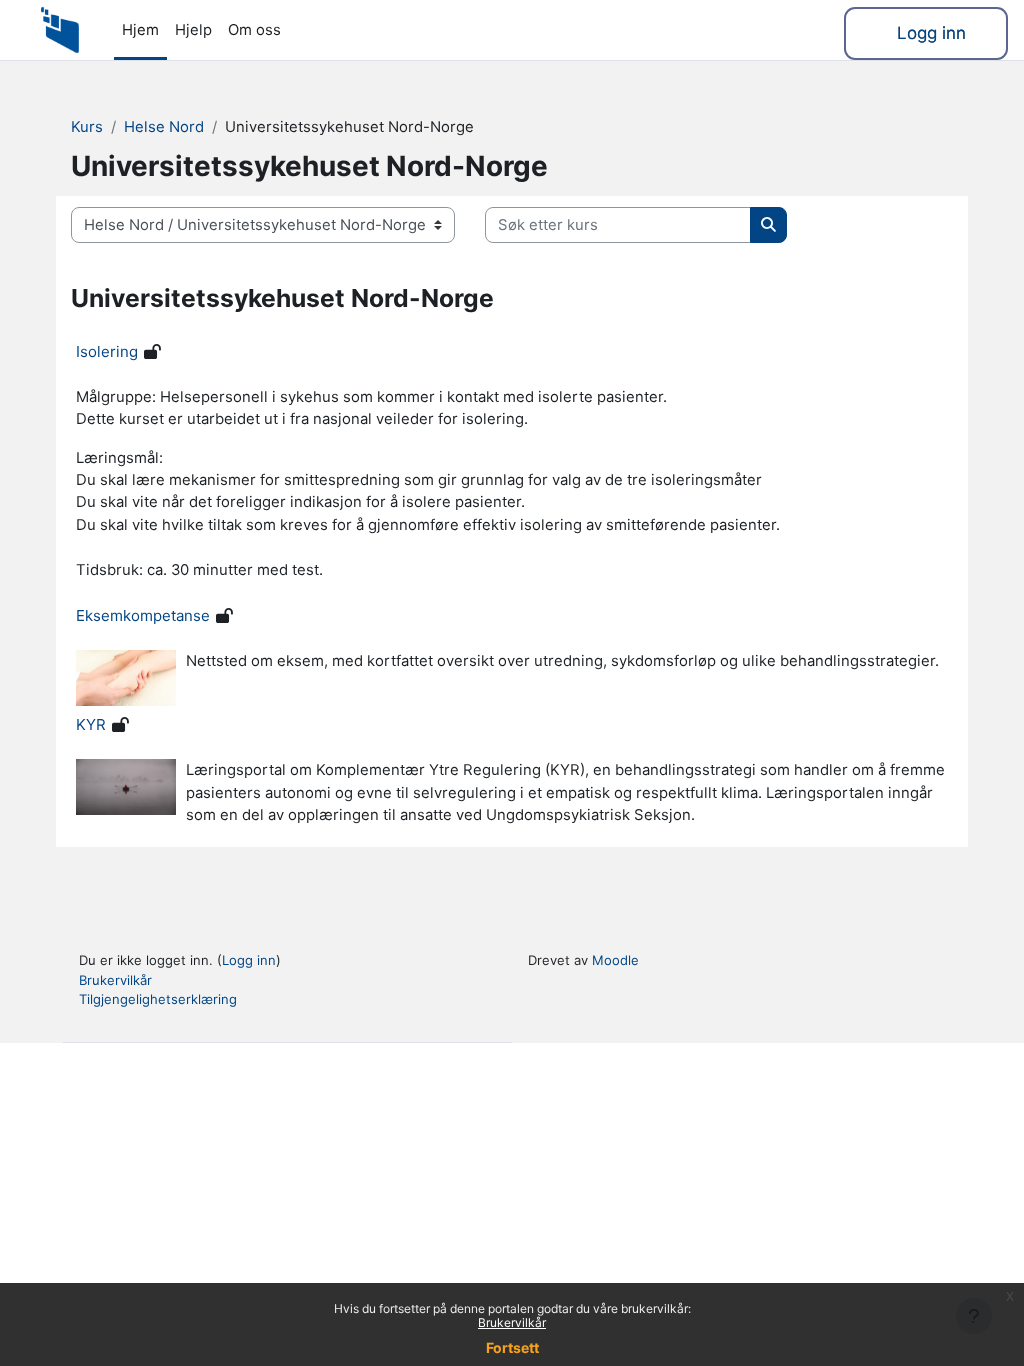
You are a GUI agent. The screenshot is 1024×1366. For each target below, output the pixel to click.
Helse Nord (164, 127)
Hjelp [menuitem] (193, 30)
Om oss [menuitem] (254, 30)
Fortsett (512, 1347)
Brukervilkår (512, 1322)
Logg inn (931, 33)
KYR (91, 724)
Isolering (107, 351)
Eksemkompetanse (143, 615)
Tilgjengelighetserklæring (158, 999)
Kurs (87, 127)
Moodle (615, 960)
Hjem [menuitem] (140, 30)
